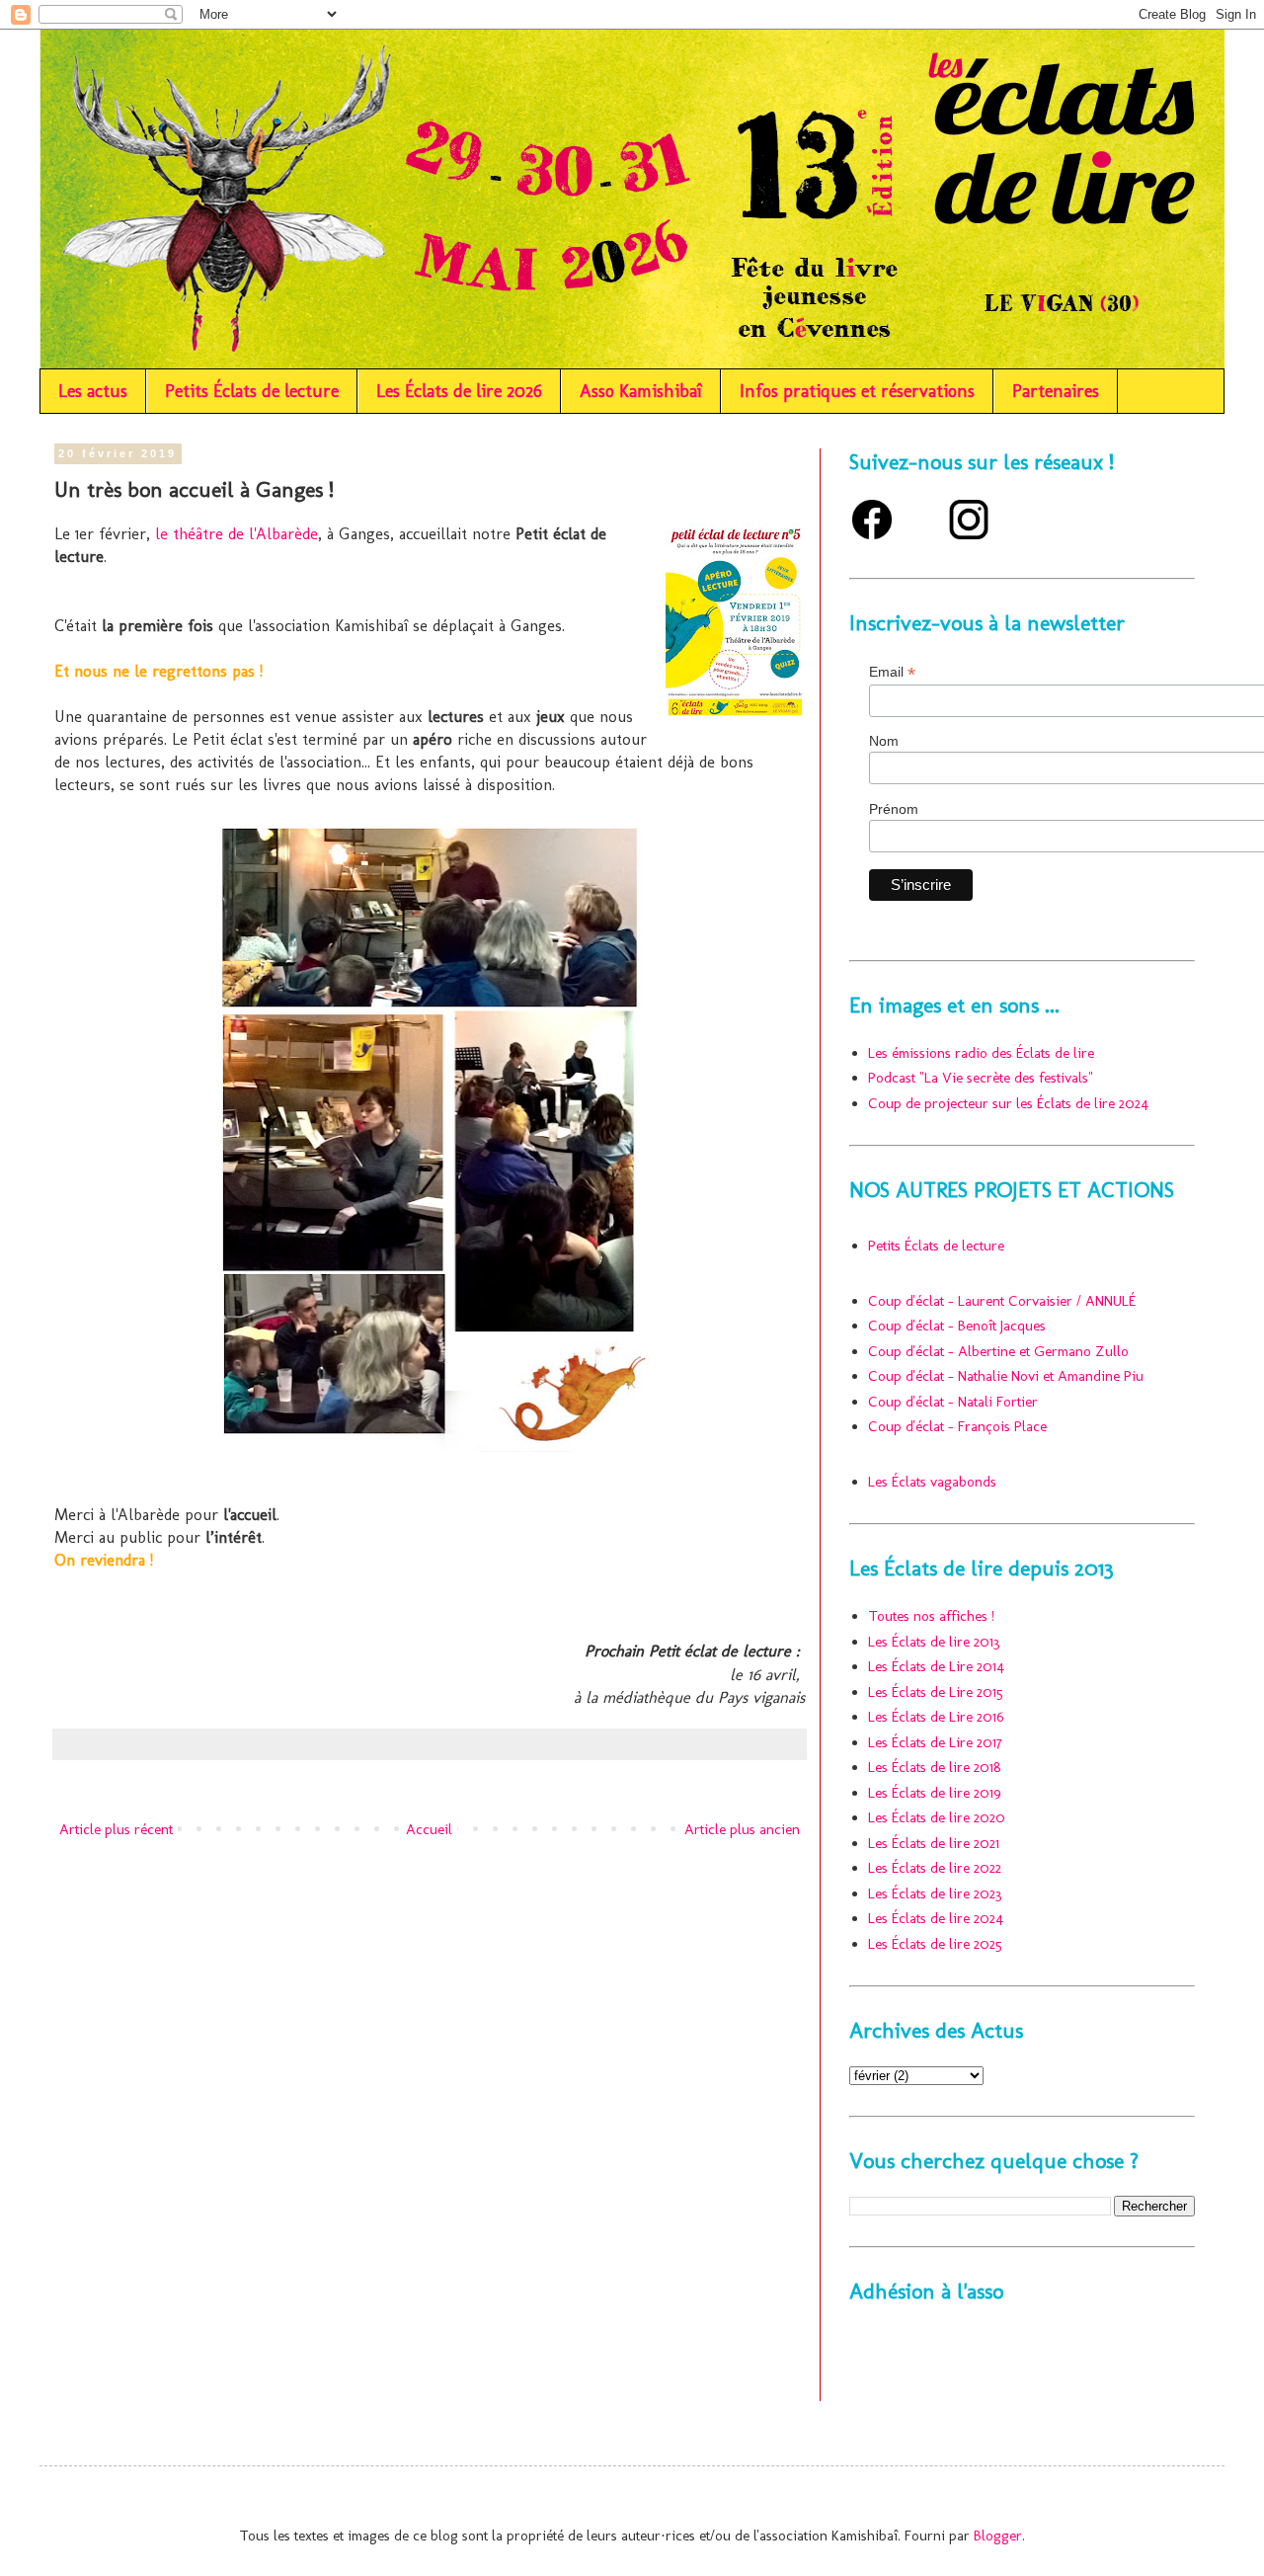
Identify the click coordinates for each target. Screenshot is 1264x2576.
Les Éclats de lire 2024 (936, 1918)
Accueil (429, 1829)
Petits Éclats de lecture (252, 391)
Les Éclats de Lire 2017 (935, 1742)
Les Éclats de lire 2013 (934, 1642)
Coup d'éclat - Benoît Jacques (957, 1326)
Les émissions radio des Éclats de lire (981, 1053)
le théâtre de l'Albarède (237, 533)
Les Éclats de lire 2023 (935, 1893)
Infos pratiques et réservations (857, 391)
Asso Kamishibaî (641, 391)
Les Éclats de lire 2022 (935, 1868)
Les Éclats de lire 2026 (459, 391)
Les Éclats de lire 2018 (935, 1767)
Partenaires (1056, 391)
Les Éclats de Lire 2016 (936, 1717)
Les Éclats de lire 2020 (937, 1817)
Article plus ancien (742, 1829)
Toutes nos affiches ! (931, 1616)
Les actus (93, 391)
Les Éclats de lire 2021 (934, 1843)
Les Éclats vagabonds (932, 1482)
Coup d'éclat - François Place (957, 1426)
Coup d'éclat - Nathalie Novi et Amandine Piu (1006, 1376)
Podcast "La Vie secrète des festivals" (981, 1078)
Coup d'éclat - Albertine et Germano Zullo (998, 1351)
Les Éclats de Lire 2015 (936, 1692)
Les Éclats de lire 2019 (935, 1793)
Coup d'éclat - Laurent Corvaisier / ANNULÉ (1002, 1301)
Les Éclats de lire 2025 (935, 1944)
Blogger (998, 2536)
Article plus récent (116, 1829)
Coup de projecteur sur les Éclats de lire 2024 (1008, 1103)
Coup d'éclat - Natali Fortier (953, 1402)
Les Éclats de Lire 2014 (936, 1666)
